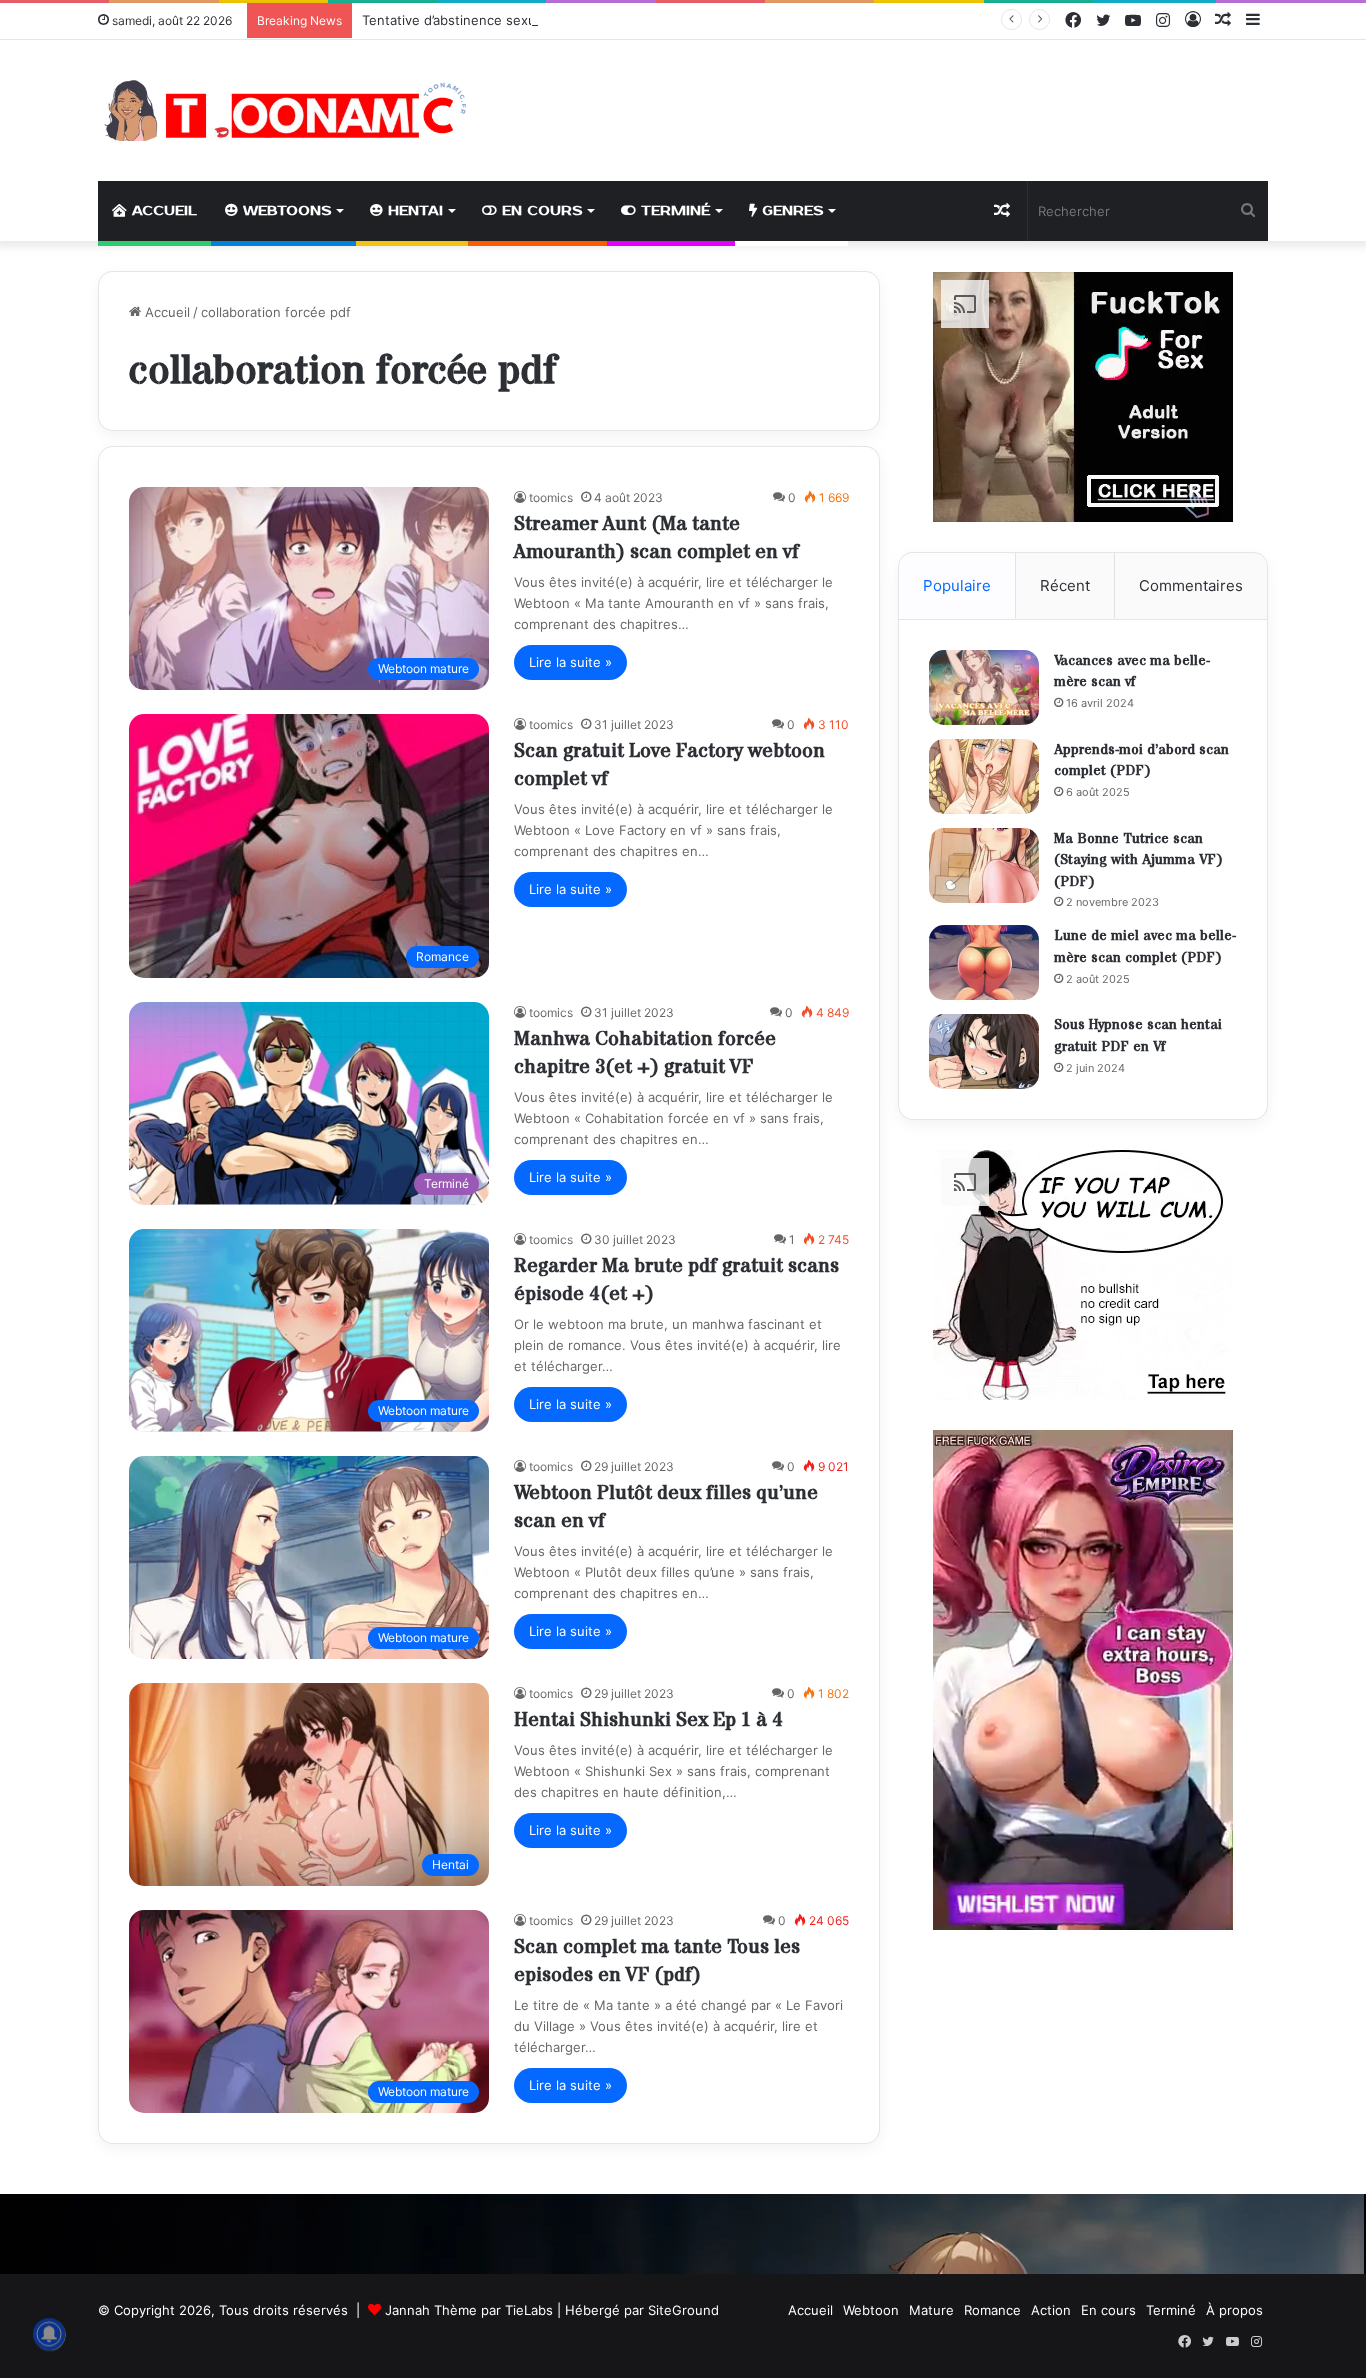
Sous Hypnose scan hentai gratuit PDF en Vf (1138, 1036)
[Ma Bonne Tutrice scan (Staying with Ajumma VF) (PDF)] (984, 865)
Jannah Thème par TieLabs (469, 2310)
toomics (551, 497)
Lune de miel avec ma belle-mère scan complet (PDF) (1145, 947)
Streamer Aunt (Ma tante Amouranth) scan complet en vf (656, 538)
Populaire (957, 585)
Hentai (413, 211)
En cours (539, 211)
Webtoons (284, 211)
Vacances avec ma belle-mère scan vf (1132, 672)
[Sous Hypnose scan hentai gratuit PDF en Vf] (984, 1051)
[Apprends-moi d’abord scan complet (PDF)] (984, 776)
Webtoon (871, 2310)
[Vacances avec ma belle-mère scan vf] (984, 687)
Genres (790, 211)
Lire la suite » (570, 662)
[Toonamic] (283, 110)
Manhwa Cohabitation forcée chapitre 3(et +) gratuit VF (645, 1053)
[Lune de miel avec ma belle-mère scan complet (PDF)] (984, 962)
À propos (1234, 2310)
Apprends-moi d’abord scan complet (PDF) (1141, 761)
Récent (1065, 585)
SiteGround (683, 2310)
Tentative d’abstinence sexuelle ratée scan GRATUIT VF (535, 20)
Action (1051, 2310)
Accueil (162, 211)
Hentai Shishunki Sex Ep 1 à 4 (648, 1720)
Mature (931, 2310)
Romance (992, 2310)
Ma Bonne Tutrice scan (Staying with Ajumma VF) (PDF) (1138, 860)
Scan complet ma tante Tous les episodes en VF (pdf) (657, 1961)
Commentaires (1191, 585)
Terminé (673, 211)
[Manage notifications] (49, 2334)
